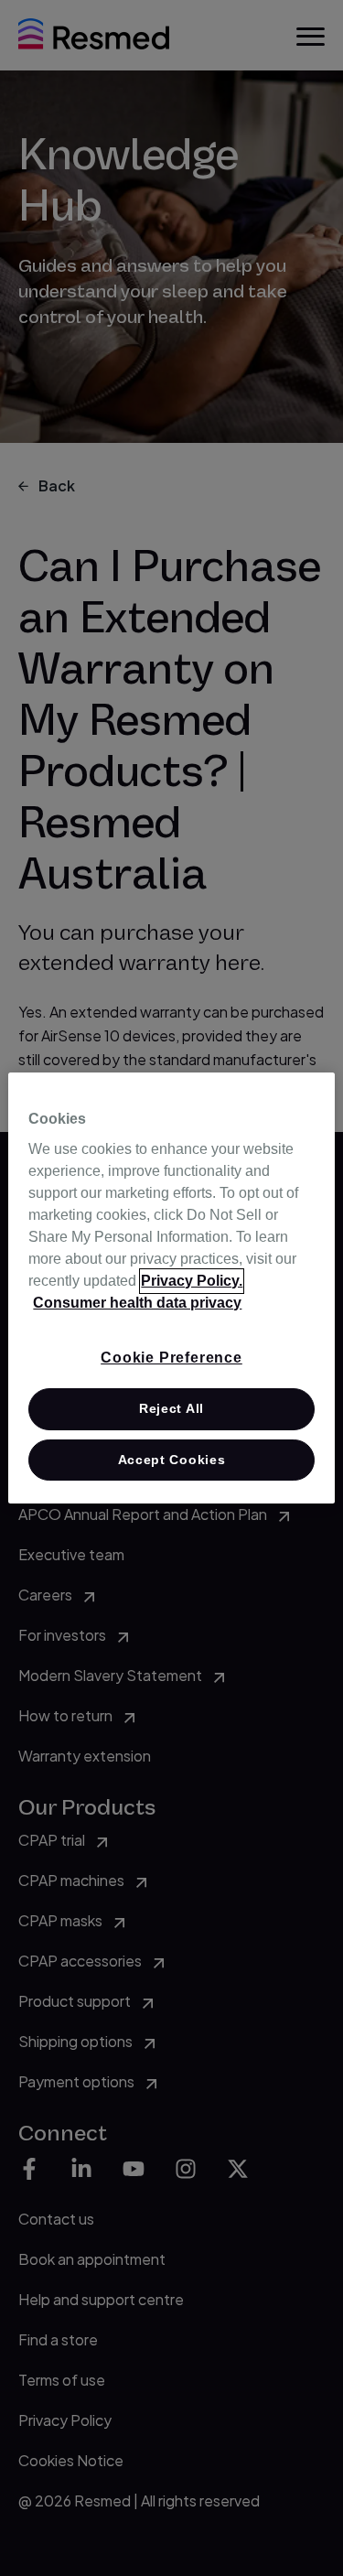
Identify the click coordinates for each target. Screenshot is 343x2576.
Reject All (171, 1408)
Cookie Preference (171, 1358)
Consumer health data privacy (137, 1303)
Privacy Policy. (192, 1281)
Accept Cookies (172, 1460)
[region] (171, 1288)
